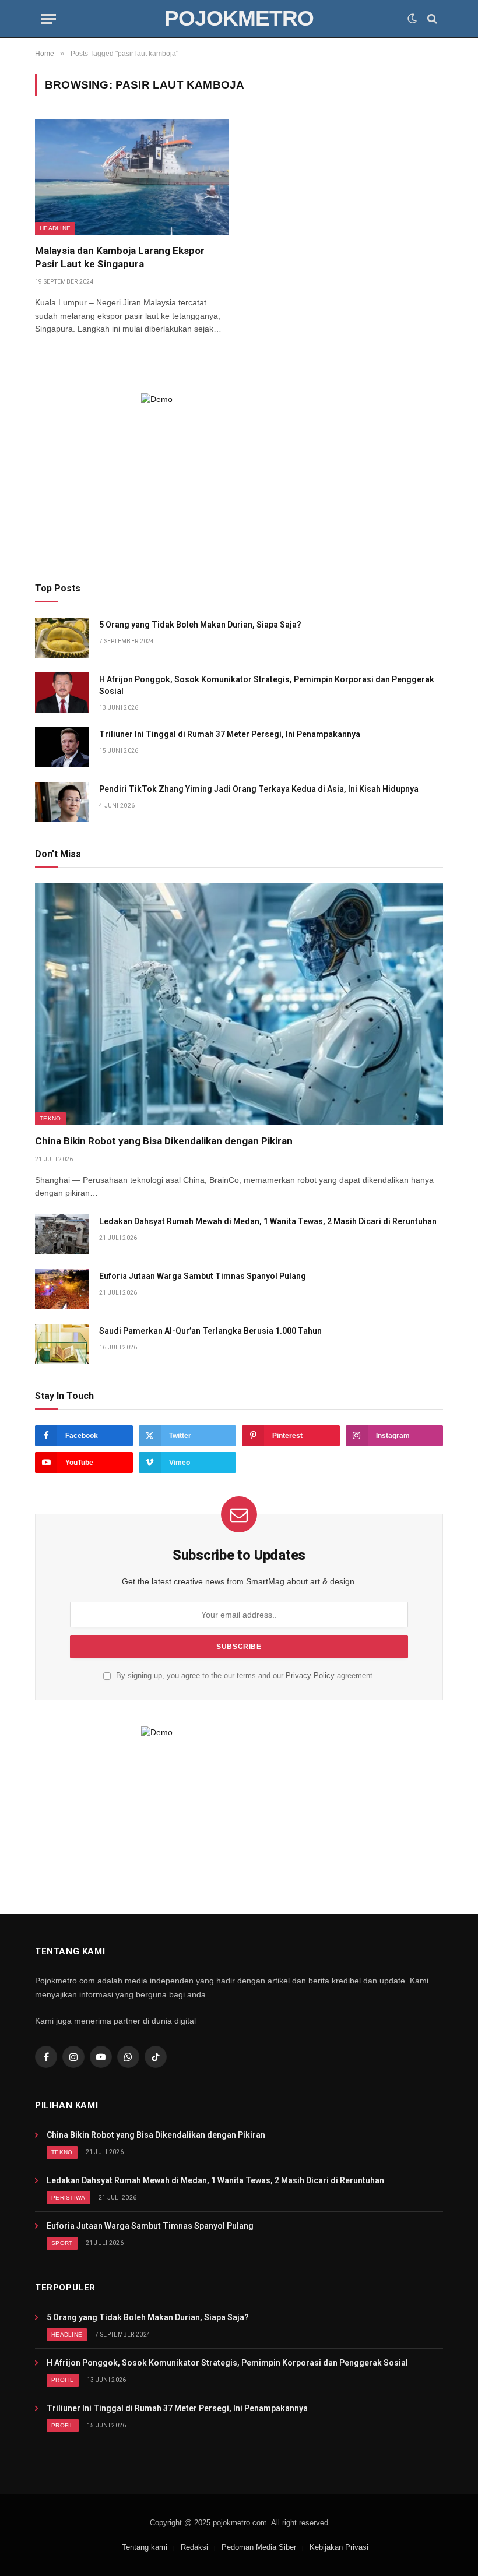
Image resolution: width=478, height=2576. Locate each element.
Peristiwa (68, 2198)
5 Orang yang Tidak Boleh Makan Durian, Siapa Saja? (200, 625)
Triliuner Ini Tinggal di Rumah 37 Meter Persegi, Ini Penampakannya (230, 734)
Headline (55, 228)
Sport (62, 2243)
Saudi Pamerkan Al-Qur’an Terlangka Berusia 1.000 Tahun (210, 1331)
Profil (63, 2380)
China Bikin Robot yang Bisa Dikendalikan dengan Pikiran (164, 1141)
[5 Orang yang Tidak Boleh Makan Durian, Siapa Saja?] (62, 638)
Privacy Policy (310, 1676)
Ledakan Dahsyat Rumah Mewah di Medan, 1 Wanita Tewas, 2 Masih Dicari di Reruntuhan (268, 1221)
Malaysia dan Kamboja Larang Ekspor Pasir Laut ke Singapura (120, 257)
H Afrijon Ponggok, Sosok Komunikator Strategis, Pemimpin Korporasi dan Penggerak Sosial (267, 685)
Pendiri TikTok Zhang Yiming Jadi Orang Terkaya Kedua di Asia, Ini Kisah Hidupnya (259, 789)
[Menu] (48, 19)
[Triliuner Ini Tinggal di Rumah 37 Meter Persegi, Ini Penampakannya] (62, 747)
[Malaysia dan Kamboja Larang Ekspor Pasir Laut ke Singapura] (132, 177)
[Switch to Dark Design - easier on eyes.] (412, 19)
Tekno (50, 1118)
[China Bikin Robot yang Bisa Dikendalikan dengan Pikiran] (239, 1004)
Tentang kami (145, 2547)
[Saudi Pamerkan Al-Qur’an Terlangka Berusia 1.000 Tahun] (62, 1344)
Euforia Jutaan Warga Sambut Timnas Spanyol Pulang (203, 1276)
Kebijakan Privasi (339, 2547)
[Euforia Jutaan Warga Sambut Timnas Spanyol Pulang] (62, 1289)
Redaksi (194, 2547)
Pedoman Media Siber (259, 2547)
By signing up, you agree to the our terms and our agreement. (244, 1676)
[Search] (431, 19)
